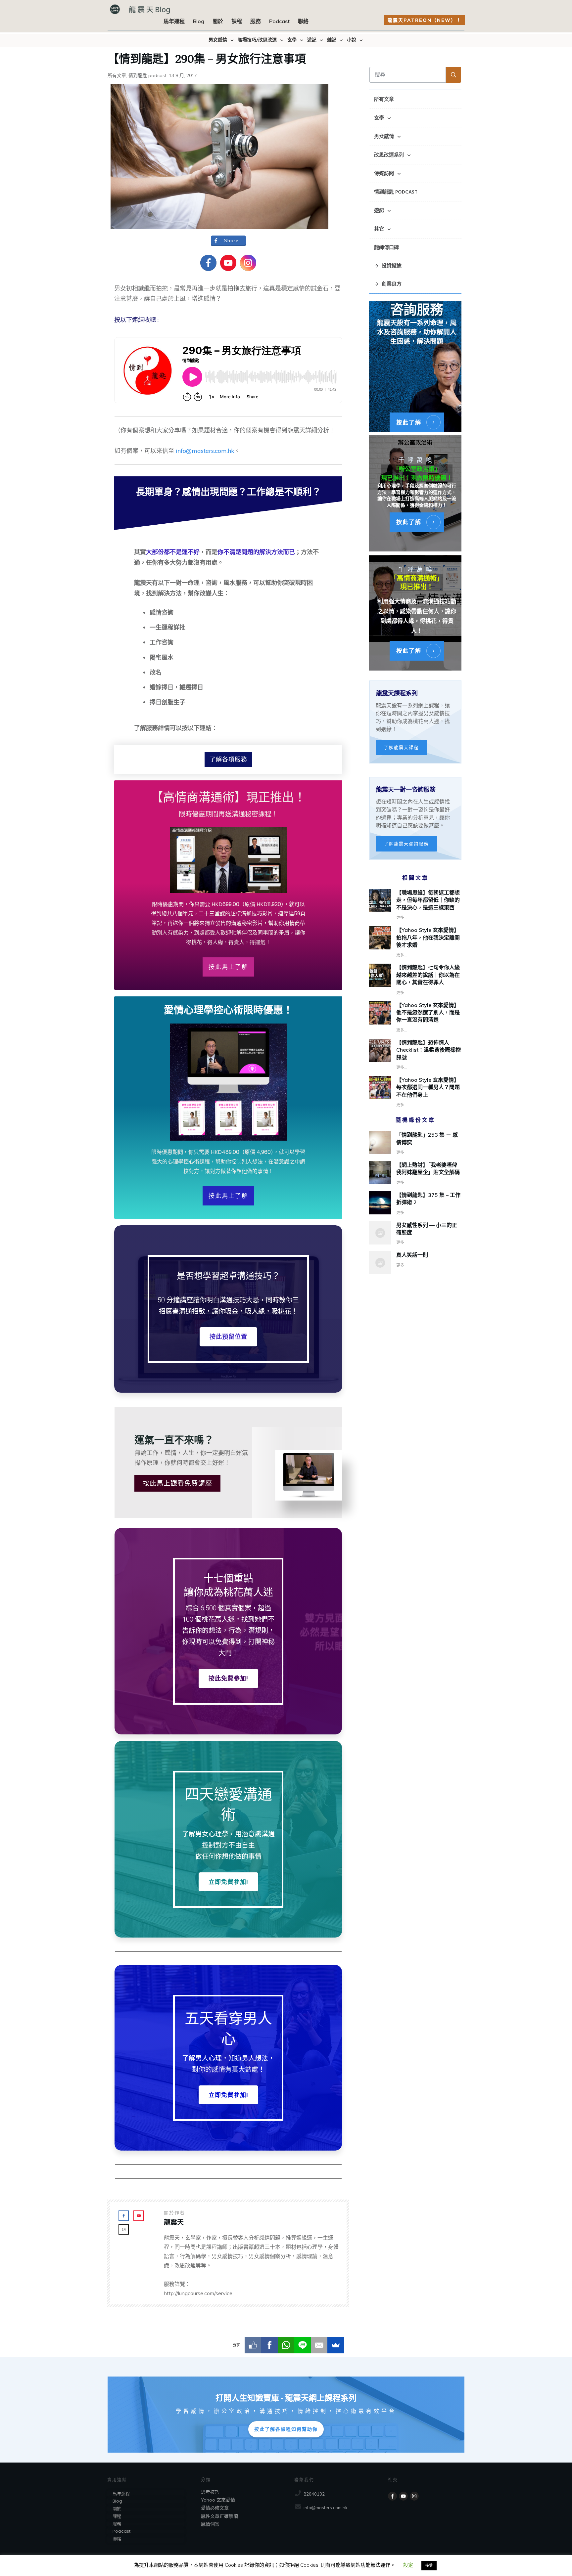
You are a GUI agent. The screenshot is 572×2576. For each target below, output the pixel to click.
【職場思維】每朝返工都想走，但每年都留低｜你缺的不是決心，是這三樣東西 (428, 900)
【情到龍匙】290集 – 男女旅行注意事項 (207, 58)
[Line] (303, 2345)
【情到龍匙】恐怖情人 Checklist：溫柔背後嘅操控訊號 (429, 1050)
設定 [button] (408, 2565)
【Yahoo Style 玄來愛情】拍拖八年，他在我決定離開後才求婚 (428, 937)
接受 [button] (429, 2565)
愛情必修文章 (215, 2508)
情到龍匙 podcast (147, 75)
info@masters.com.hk (205, 451)
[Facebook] (269, 2345)
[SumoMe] (336, 2345)
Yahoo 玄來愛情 (218, 2500)
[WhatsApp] (286, 2345)
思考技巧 (210, 2492)
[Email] (319, 2345)
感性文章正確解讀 (219, 2516)
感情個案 (210, 2524)
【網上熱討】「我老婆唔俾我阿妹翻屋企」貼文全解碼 (415, 1174)
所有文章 (117, 75)
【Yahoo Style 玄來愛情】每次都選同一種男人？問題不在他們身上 (428, 1087)
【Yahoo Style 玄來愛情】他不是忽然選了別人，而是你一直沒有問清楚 (428, 1012)
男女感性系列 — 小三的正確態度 (415, 1234)
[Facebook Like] (253, 2345)
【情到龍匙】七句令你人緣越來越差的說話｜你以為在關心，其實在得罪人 (428, 975)
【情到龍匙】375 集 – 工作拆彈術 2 (415, 1204)
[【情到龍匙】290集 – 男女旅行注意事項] (219, 156)
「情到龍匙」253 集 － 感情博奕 (415, 1144)
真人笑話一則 (415, 1263)
